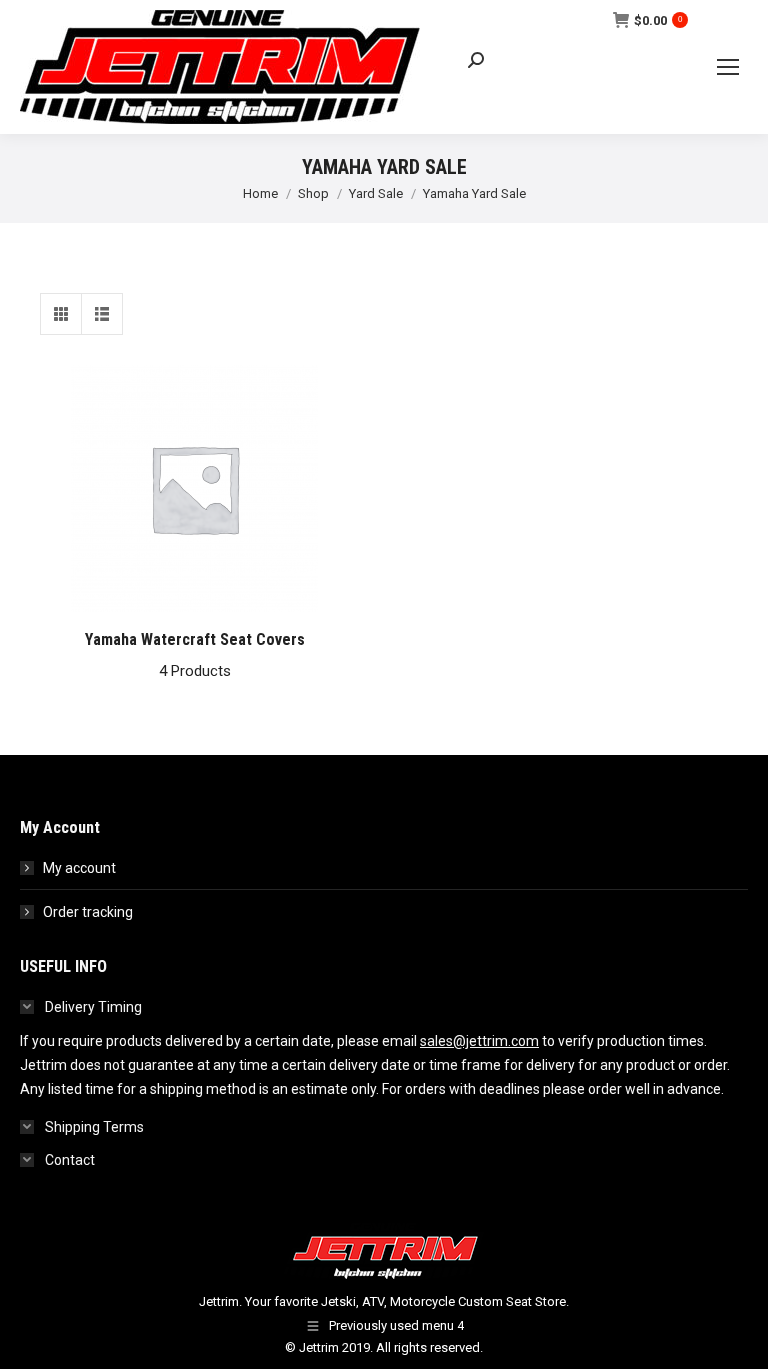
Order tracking (88, 912)
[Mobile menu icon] (728, 67)
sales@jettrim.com (479, 1041)
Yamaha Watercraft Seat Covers (195, 655)
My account (79, 868)
